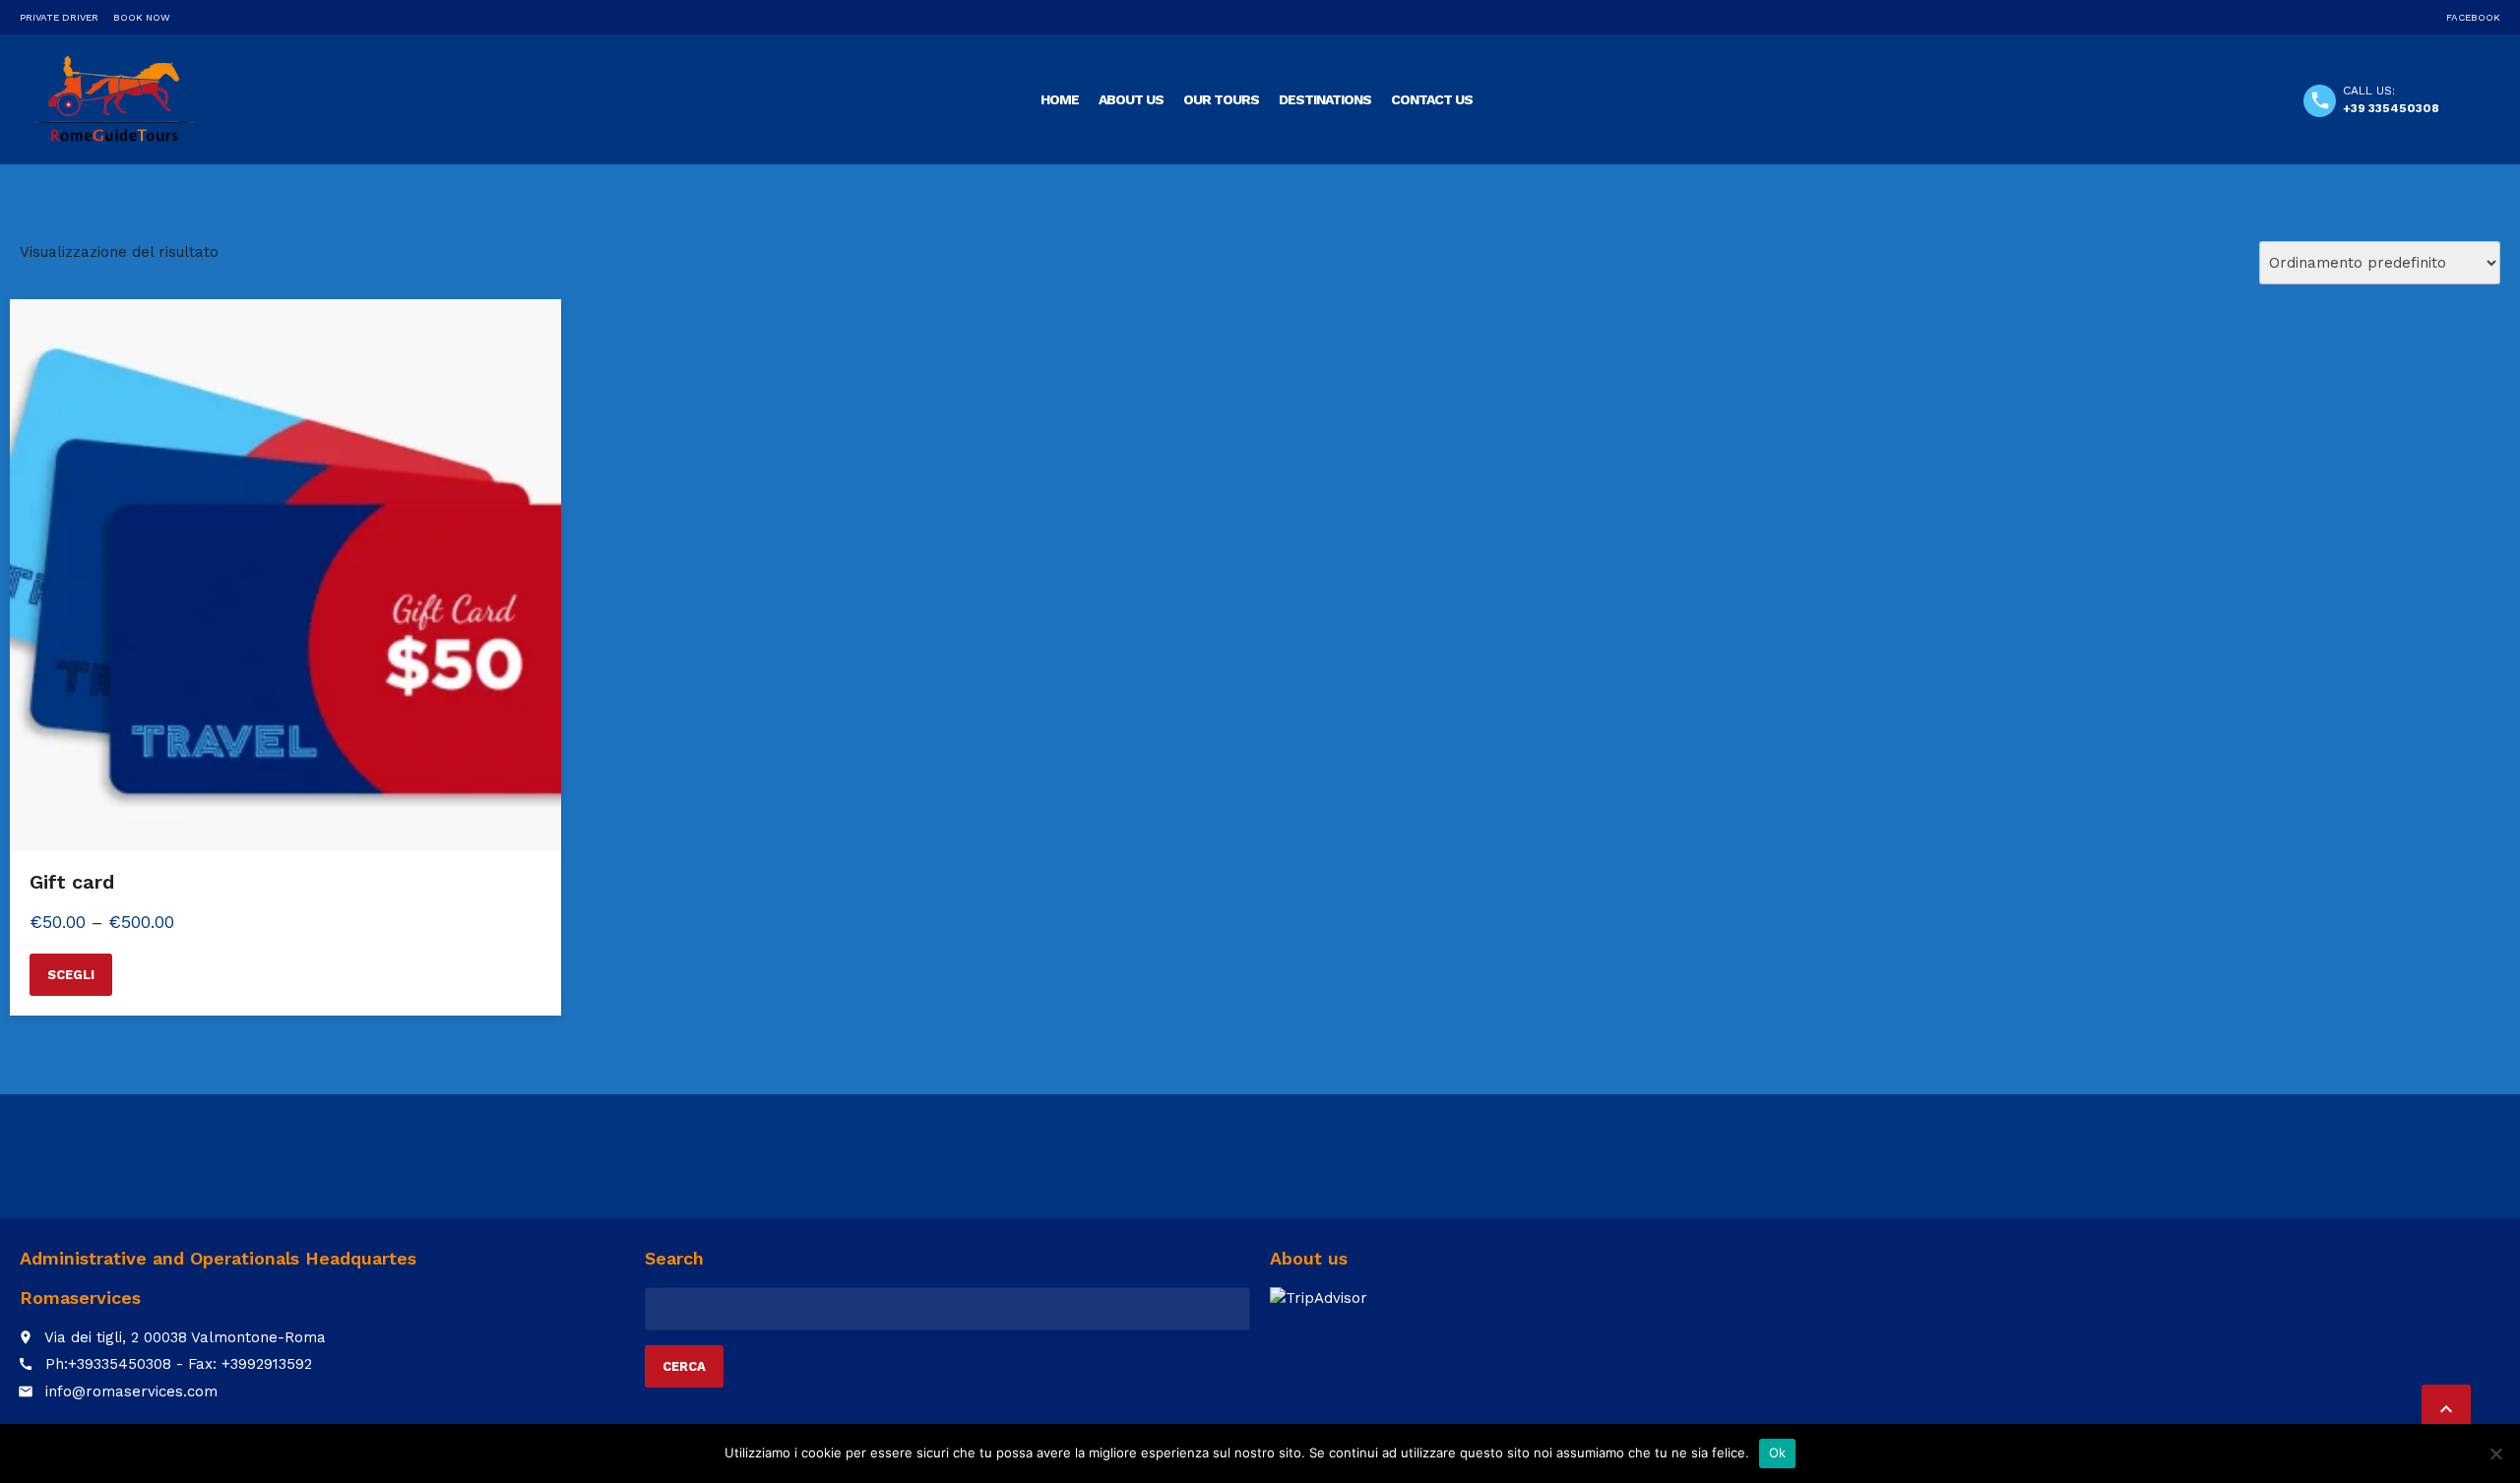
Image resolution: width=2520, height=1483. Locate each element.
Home (1060, 99)
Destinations (1325, 99)
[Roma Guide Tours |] (114, 98)
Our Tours (1221, 99)
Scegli (71, 975)
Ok (1778, 1452)
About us (1131, 99)
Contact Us (1432, 99)
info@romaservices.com (131, 1391)
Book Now (142, 17)
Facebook (2473, 17)
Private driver (59, 17)
